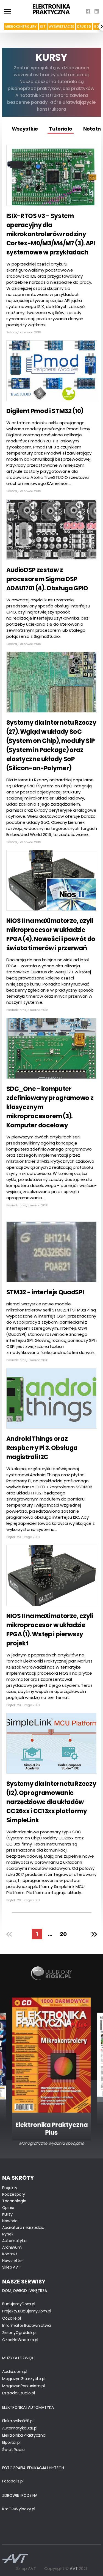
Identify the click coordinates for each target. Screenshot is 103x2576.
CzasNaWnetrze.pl (20, 2340)
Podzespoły (14, 2194)
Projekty (10, 2188)
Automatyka (14, 2241)
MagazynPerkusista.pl (23, 2386)
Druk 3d (84, 26)
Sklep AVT (11, 2267)
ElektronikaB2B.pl (18, 2421)
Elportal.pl (11, 2442)
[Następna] (92, 1934)
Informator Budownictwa (27, 2325)
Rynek (8, 2234)
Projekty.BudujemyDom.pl (27, 2311)
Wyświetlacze (61, 26)
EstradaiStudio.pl (19, 2393)
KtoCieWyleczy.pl (19, 2509)
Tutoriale (61, 129)
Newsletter (13, 2261)
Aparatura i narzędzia (23, 2227)
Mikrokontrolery (21, 26)
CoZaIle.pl (12, 2318)
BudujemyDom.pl (19, 2304)
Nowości (10, 2221)
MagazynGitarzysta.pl (24, 2379)
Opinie (8, 2208)
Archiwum (12, 2247)
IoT (43, 26)
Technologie (14, 2201)
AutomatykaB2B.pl (20, 2428)
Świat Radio (13, 2450)
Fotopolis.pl (13, 2481)
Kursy (7, 2214)
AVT (74, 2568)
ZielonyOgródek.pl (19, 2333)
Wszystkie (25, 129)
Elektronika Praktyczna (24, 2435)
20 (63, 1934)
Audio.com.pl (15, 2371)
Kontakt (10, 2254)
